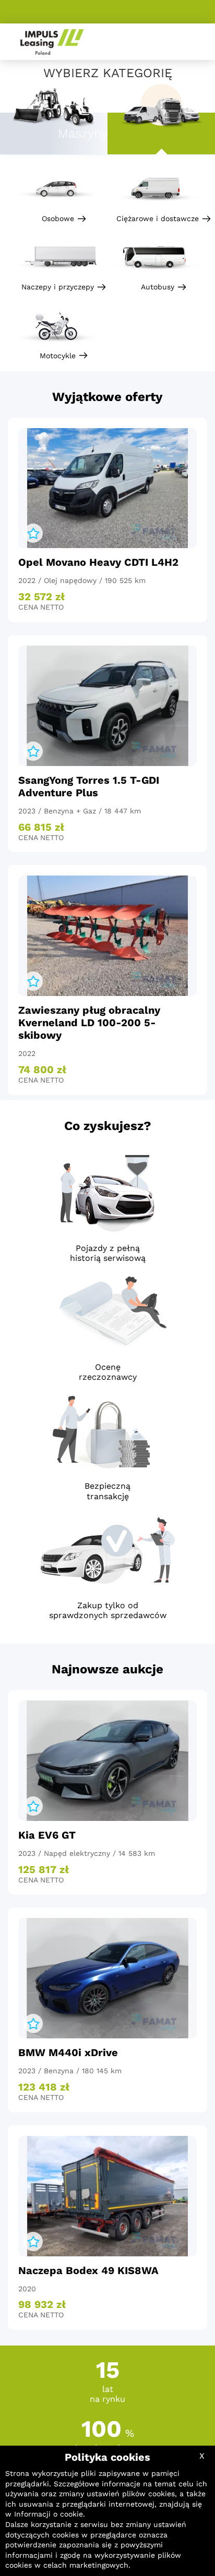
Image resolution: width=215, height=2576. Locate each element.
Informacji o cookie (49, 2514)
